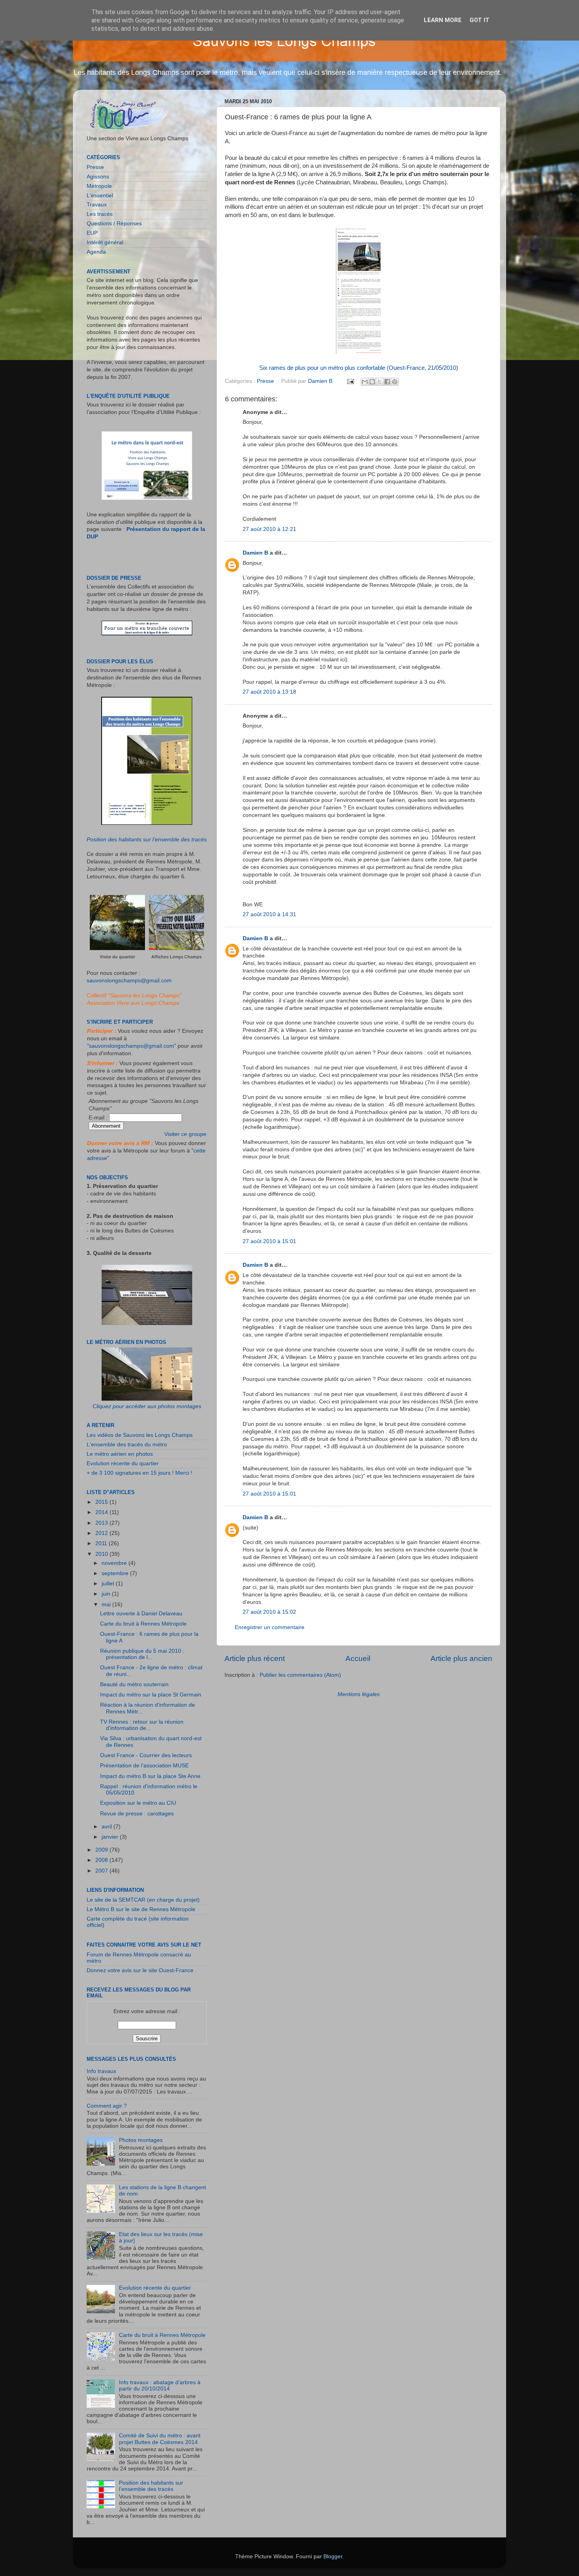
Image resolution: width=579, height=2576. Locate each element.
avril (108, 1827)
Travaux (97, 205)
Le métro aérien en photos (120, 1454)
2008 (102, 1860)
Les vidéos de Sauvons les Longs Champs (140, 1435)
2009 (102, 1850)
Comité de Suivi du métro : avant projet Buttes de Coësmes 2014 (160, 2439)
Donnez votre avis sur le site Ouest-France (140, 1970)
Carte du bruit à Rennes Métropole (143, 1624)
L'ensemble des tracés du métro (127, 1445)
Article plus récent (255, 1658)
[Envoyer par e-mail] (365, 382)
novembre (115, 1563)
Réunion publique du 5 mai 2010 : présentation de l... (142, 1654)
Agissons (98, 177)
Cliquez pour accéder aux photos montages (147, 1406)
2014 (102, 1512)
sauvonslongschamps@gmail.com (129, 981)
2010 (102, 1554)
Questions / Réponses (114, 224)
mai (107, 1604)
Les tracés (100, 214)
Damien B (255, 553)
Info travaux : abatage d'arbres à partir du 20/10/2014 (160, 2386)
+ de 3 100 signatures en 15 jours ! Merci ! (139, 1473)
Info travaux (101, 2071)
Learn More (443, 20)
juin (107, 1594)
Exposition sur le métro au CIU (138, 1803)
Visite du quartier (117, 957)
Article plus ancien (461, 1658)
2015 (102, 1502)
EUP (92, 233)
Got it (480, 20)
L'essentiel (100, 196)
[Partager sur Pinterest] (395, 382)
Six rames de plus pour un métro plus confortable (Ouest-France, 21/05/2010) (359, 368)
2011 (102, 1543)
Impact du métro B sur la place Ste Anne (150, 1776)
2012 (102, 1533)
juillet (109, 1584)
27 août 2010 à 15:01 (269, 1241)
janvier (111, 1837)
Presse (265, 381)
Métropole (99, 186)
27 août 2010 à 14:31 (269, 914)
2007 (102, 1871)
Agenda (96, 252)
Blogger (333, 2557)
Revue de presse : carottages (137, 1814)
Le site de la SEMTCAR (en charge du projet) (143, 1900)
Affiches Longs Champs (176, 957)
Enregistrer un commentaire (270, 1627)
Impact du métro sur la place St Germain (151, 1695)
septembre (116, 1573)
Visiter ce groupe (185, 1134)
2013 (102, 1523)
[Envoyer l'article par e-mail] (350, 381)
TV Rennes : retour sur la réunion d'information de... (142, 1725)
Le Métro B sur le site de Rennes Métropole (141, 1909)
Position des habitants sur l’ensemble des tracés (147, 840)
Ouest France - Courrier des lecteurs (146, 1755)
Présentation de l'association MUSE (144, 1766)
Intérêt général (105, 242)
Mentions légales (359, 1694)
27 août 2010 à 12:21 (269, 529)
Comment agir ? (107, 2106)
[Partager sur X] (380, 382)
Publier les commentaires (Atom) (300, 1675)
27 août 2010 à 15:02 (269, 1612)
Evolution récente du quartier (123, 1463)
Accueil (358, 1658)
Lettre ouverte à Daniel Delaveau (141, 1614)
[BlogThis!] (372, 382)
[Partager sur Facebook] (387, 382)
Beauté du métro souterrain (134, 1684)
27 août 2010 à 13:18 (269, 692)
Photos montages (141, 2140)
